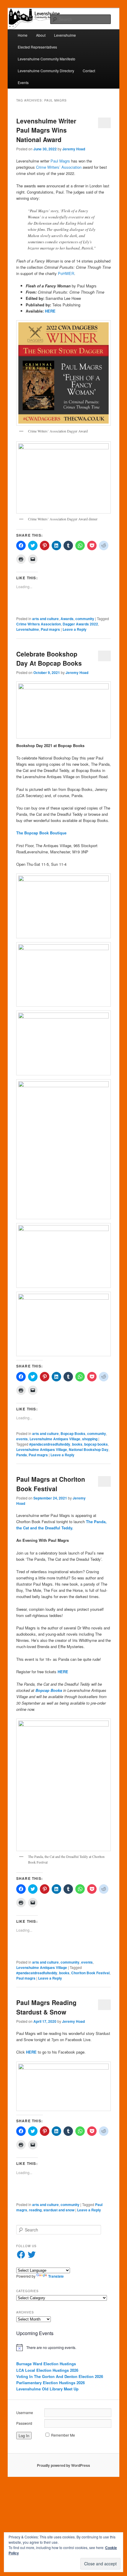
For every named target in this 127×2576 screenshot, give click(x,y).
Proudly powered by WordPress (63, 2465)
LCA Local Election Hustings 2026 (47, 2370)
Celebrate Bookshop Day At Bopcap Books (49, 659)
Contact (89, 71)
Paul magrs (50, 629)
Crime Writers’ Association (59, 167)
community (85, 619)
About (41, 35)
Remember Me (63, 2435)
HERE (50, 311)
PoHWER (66, 273)
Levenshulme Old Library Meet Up (47, 2389)
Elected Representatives (37, 47)
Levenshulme (65, 35)
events (22, 1439)
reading (35, 2210)
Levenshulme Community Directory (46, 71)
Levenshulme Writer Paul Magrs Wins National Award (46, 130)
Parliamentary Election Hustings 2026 (51, 2383)
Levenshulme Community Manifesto (47, 59)
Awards (67, 619)
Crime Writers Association (39, 624)
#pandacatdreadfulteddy (50, 1444)
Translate (56, 2276)
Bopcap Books (73, 1433)
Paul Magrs (60, 161)
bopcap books (96, 1444)
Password (24, 2423)
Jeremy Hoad (74, 149)
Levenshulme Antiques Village (55, 1439)
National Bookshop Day (89, 1449)
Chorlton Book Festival (90, 1973)
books (77, 1444)
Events (23, 82)
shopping (90, 1439)
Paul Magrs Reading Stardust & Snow (46, 2007)
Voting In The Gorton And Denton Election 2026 (60, 2376)
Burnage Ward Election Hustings (46, 2364)
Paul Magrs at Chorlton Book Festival (51, 1484)
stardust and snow (59, 2210)
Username (25, 2412)
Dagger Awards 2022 (80, 624)
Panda (22, 1455)
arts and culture (45, 619)
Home (23, 35)
